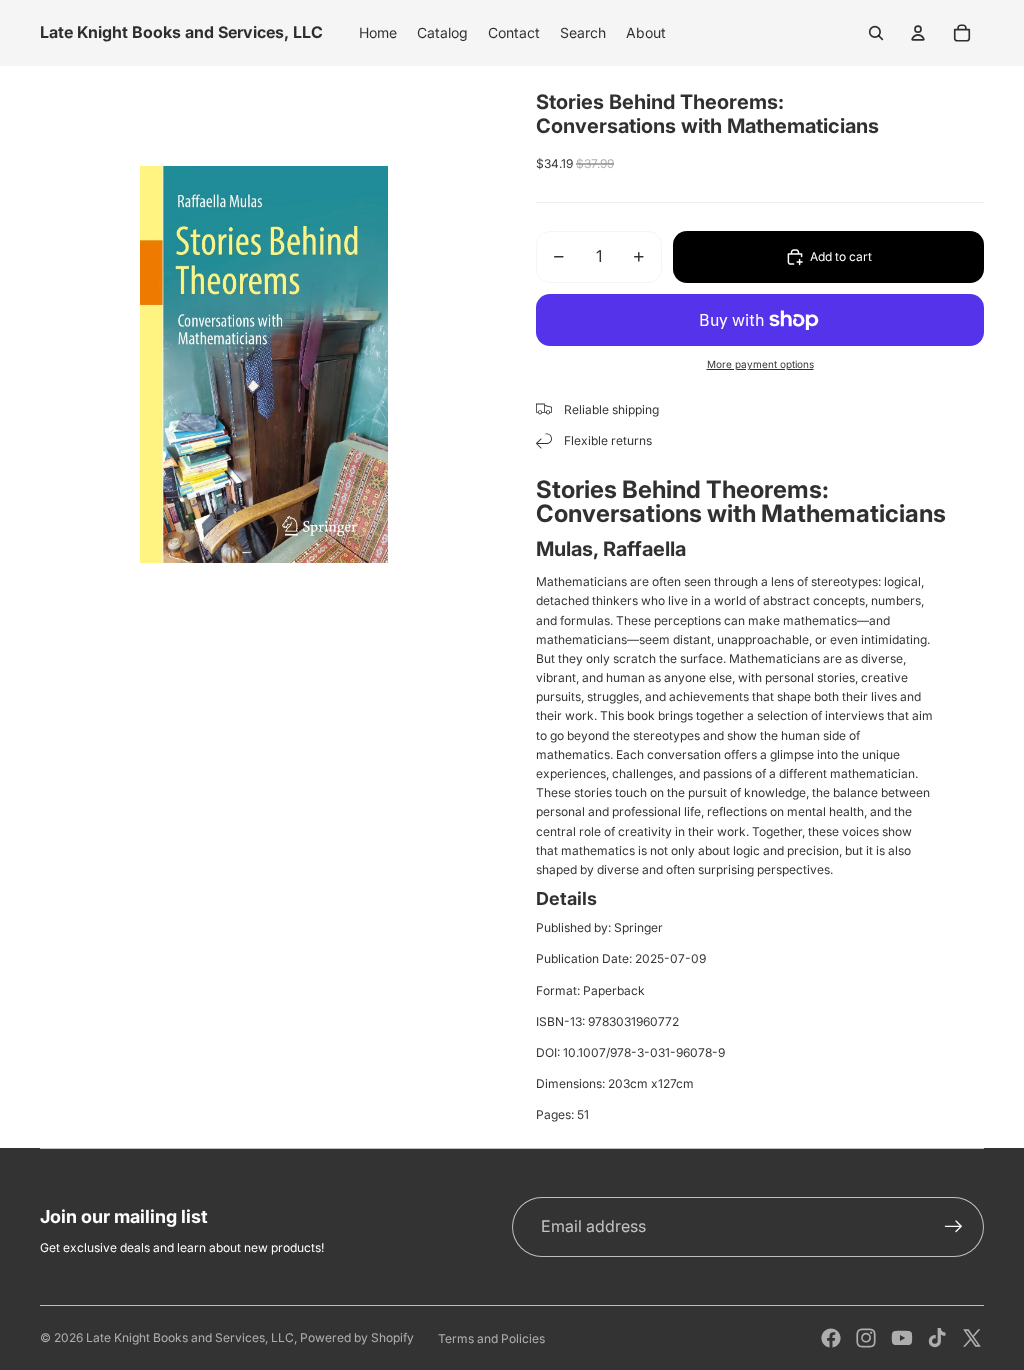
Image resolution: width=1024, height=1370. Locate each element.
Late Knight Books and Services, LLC (190, 1337)
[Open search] (876, 33)
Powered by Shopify (357, 1337)
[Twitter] (972, 1338)
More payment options (760, 364)
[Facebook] (831, 1338)
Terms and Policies (491, 1338)
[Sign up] (954, 1227)
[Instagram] (866, 1338)
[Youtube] (902, 1338)
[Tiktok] (937, 1338)
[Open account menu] (918, 33)
